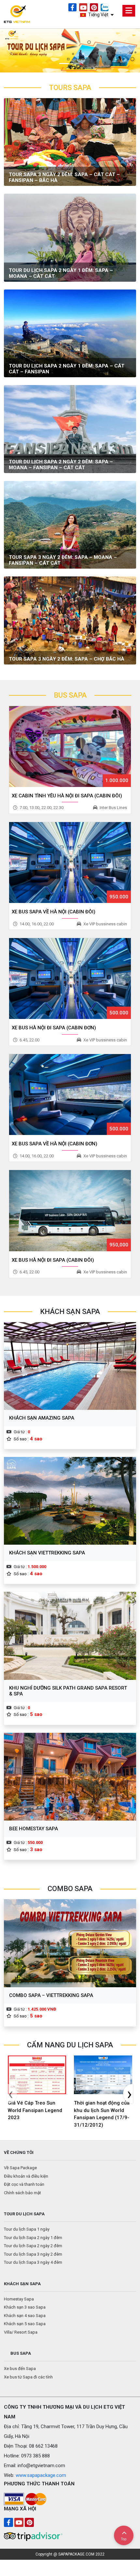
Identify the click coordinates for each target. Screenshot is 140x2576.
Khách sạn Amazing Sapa (42, 1418)
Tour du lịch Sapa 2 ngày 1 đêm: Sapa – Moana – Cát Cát (61, 273)
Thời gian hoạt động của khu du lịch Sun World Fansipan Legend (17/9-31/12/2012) (102, 2114)
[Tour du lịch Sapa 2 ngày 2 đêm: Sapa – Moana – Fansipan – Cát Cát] (70, 429)
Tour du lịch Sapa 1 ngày (27, 2229)
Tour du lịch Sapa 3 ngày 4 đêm (33, 2262)
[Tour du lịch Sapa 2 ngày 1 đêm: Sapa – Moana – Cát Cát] (70, 237)
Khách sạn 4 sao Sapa (25, 2316)
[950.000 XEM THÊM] (70, 862)
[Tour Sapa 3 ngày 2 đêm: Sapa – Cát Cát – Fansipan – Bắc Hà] (70, 142)
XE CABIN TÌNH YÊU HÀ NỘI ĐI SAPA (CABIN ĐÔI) (67, 796)
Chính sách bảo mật (22, 2193)
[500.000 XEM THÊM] (70, 978)
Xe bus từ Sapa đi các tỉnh (28, 2377)
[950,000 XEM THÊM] (70, 1210)
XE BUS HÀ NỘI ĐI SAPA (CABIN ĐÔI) (53, 1260)
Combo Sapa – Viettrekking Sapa (51, 1995)
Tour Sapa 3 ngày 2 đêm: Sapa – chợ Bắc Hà (67, 659)
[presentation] (12, 2093)
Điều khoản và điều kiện (26, 2176)
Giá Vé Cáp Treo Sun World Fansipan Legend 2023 (35, 2110)
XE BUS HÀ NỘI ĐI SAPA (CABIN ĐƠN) (54, 1028)
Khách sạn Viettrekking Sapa (47, 1553)
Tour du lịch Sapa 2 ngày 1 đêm (33, 2238)
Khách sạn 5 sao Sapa (25, 2324)
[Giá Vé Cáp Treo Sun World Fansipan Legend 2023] (37, 2075)
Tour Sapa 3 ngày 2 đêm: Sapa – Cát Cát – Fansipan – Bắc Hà (64, 177)
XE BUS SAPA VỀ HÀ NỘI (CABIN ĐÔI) (54, 912)
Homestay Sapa (19, 2299)
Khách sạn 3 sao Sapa (25, 2307)
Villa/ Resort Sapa (21, 2332)
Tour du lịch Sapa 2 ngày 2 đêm (33, 2246)
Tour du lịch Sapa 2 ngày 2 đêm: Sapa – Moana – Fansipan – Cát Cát (61, 465)
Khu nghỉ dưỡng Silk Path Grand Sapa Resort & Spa (68, 1691)
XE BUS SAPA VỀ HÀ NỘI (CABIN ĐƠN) (55, 1144)
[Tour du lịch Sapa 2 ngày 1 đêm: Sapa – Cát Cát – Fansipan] (70, 333)
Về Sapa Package (20, 2168)
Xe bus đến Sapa (20, 2369)
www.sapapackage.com (41, 2475)
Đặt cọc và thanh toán (24, 2184)
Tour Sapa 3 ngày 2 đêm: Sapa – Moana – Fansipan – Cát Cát (63, 560)
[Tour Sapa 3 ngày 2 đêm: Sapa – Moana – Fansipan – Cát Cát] (70, 524)
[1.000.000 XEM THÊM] (70, 746)
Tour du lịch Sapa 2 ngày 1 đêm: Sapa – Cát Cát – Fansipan (67, 369)
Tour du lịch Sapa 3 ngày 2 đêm (33, 2254)
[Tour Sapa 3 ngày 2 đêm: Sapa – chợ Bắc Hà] (70, 620)
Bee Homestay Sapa (34, 1829)
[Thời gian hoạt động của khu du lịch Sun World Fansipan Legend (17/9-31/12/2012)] (103, 2075)
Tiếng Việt (98, 15)
